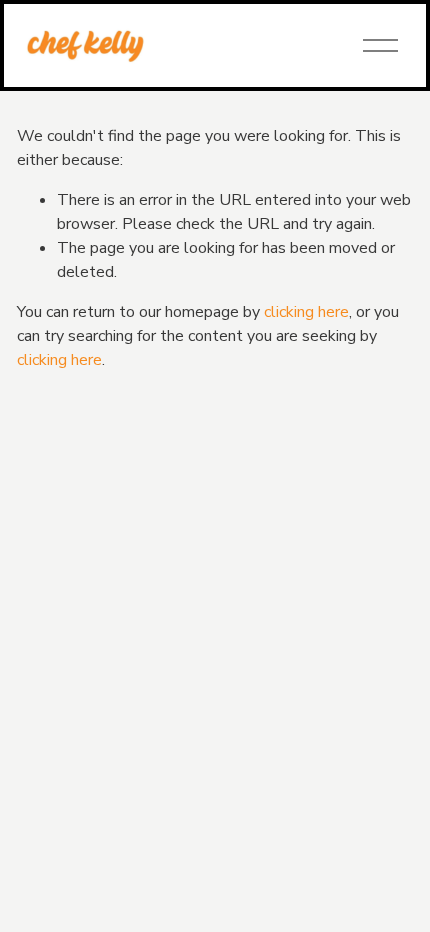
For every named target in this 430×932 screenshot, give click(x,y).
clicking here (306, 312)
